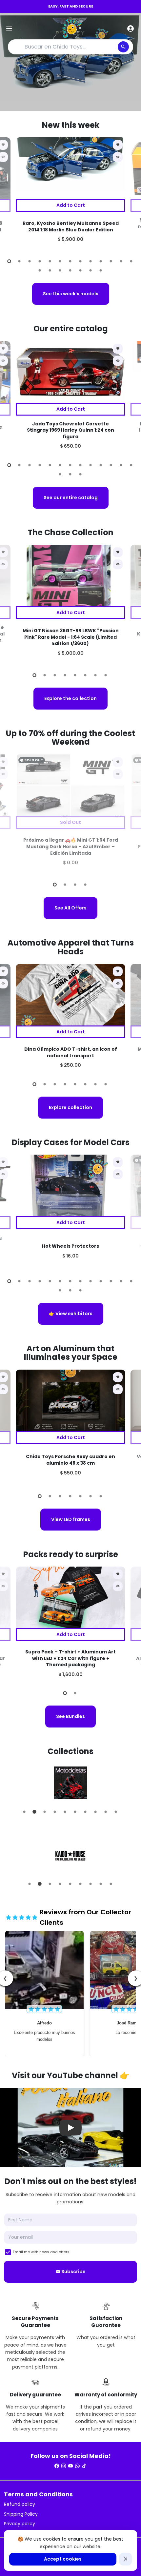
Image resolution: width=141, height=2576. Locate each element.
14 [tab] (40, 270)
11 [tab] (111, 261)
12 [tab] (121, 261)
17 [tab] (71, 270)
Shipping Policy (21, 2514)
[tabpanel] (70, 194)
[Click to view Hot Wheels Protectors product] (70, 1185)
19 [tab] (91, 270)
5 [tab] (50, 261)
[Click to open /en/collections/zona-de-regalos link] (70, 1783)
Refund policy (20, 2504)
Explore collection (70, 1107)
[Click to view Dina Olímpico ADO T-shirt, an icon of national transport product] (70, 995)
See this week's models (71, 294)
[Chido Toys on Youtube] (70, 2466)
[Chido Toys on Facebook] (57, 2466)
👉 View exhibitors (71, 1314)
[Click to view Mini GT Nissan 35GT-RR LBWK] (70, 576)
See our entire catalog (71, 498)
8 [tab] (81, 261)
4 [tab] (40, 261)
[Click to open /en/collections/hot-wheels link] (70, 1855)
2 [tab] (20, 261)
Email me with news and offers (41, 2252)
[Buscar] (123, 47)
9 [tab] (91, 261)
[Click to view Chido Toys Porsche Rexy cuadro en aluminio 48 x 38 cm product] (70, 1400)
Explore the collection (70, 698)
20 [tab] (101, 270)
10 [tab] (101, 261)
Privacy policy (20, 2524)
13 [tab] (132, 261)
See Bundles (70, 1716)
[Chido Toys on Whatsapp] (77, 2466)
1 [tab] (10, 261)
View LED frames (71, 1519)
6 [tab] (60, 261)
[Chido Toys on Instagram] (64, 2466)
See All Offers (70, 908)
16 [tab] (60, 270)
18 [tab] (81, 270)
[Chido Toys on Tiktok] (84, 2466)
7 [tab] (71, 261)
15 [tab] (50, 270)
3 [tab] (30, 261)
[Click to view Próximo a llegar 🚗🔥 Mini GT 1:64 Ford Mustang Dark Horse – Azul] (70, 785)
